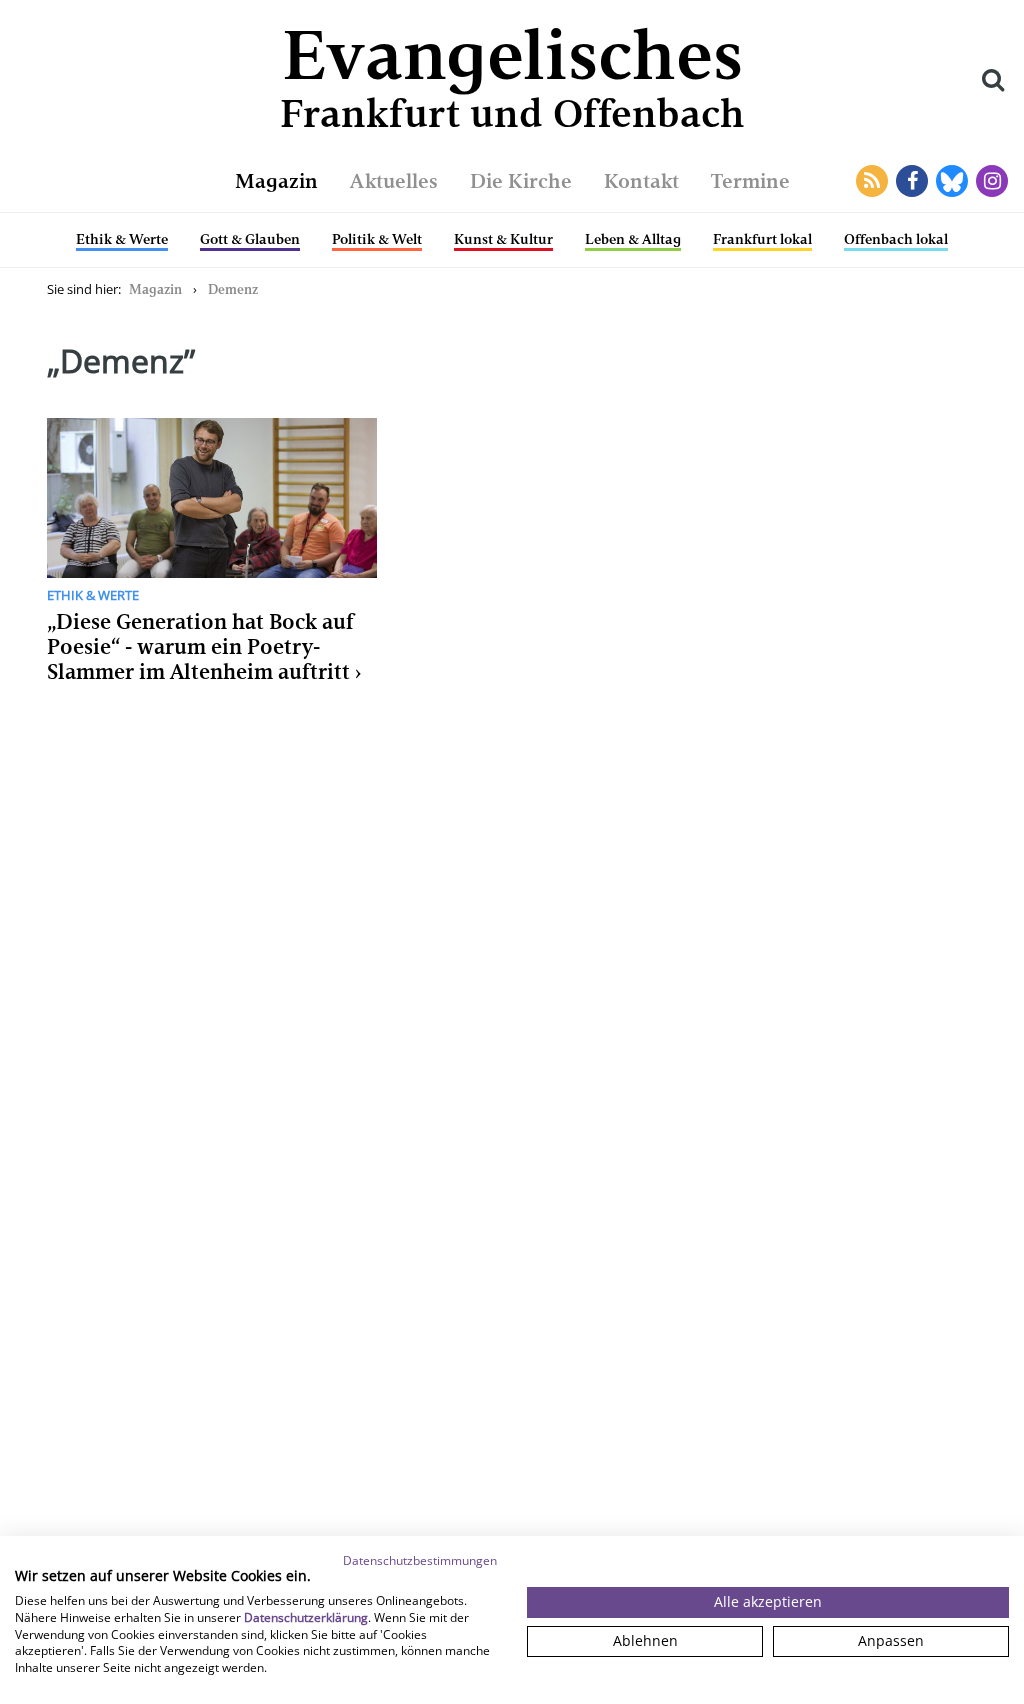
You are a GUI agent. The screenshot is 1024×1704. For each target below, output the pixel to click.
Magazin (276, 181)
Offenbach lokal (896, 239)
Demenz (233, 289)
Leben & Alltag (633, 239)
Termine (750, 181)
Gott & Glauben (250, 239)
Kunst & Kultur (503, 239)
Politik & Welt (377, 239)
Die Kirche (521, 181)
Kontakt (641, 181)
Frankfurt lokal (762, 239)
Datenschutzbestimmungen (420, 1560)
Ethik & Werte (122, 239)
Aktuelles (394, 181)
